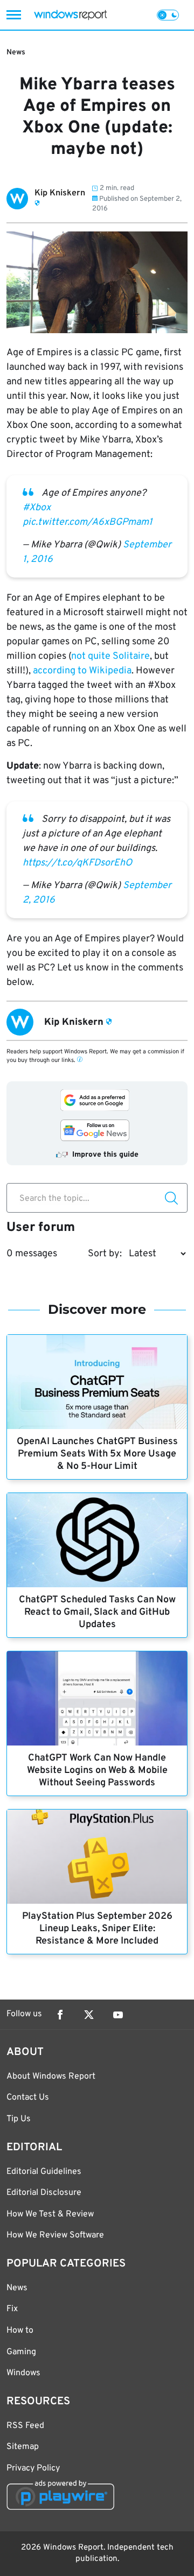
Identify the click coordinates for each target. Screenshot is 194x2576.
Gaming (21, 2352)
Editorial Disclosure (44, 2193)
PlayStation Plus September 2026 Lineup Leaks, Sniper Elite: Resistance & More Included (97, 1929)
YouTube (118, 2015)
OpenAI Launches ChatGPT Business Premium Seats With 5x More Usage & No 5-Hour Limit (97, 1454)
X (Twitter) (89, 2015)
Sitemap (23, 2447)
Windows (23, 2373)
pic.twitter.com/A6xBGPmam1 (88, 522)
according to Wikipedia (82, 671)
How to (20, 2331)
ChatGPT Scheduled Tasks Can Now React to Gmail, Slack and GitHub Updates (97, 1612)
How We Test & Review (50, 2214)
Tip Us (19, 2119)
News (16, 52)
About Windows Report (51, 2077)
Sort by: (105, 1254)
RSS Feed (25, 2426)
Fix (12, 2309)
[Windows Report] (70, 15)
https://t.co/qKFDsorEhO (77, 863)
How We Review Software (55, 2235)
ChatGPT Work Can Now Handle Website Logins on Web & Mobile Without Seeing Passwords (97, 1771)
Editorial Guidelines (44, 2172)
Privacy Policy (33, 2468)
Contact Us (28, 2098)
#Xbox (37, 508)
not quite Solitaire (110, 656)
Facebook (60, 2015)
